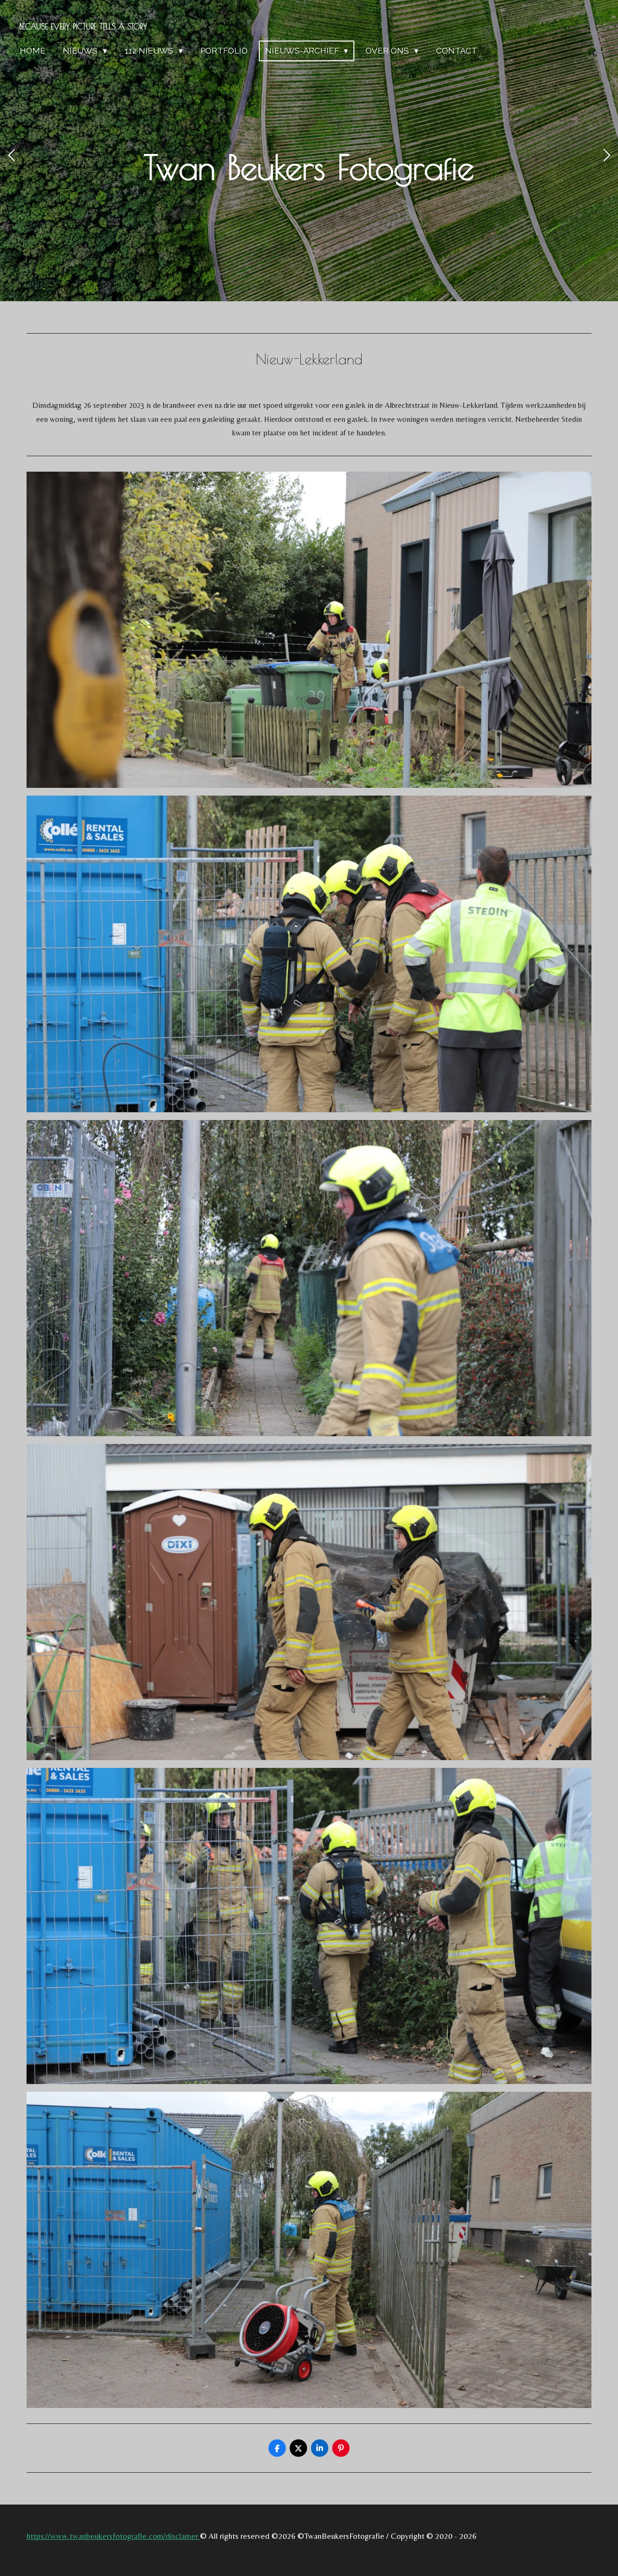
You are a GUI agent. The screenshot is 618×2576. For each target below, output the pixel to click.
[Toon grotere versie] (309, 630)
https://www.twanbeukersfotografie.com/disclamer (113, 2536)
